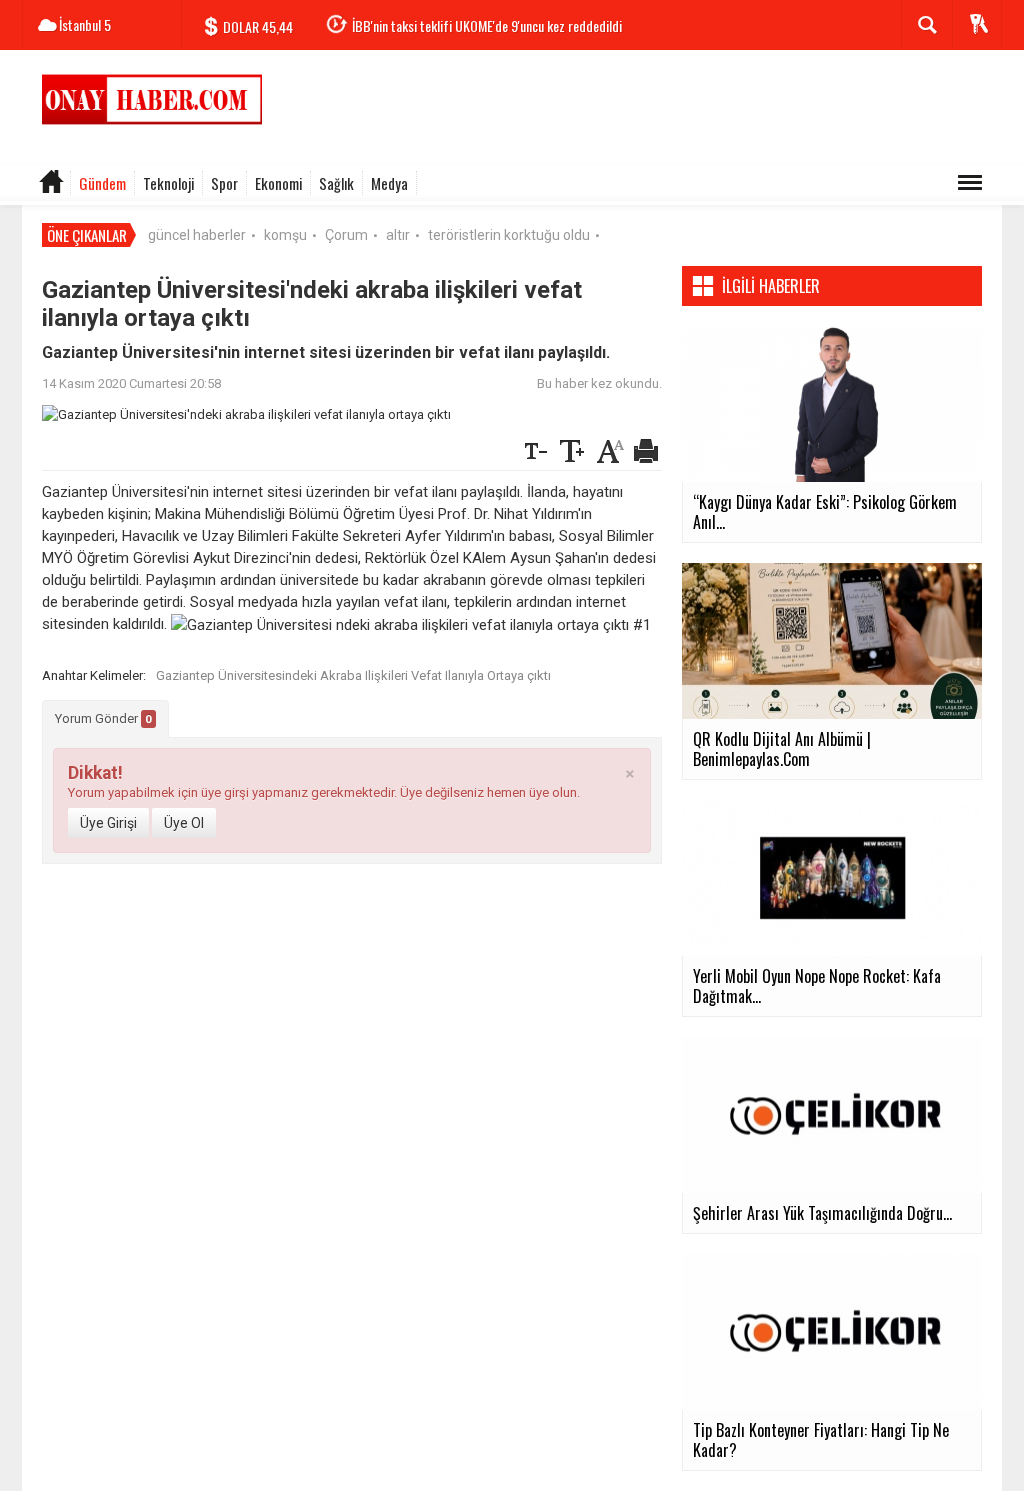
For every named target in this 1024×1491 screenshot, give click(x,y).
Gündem (102, 183)
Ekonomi (278, 183)
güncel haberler (197, 235)
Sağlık (336, 183)
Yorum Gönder (103, 718)
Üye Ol (184, 823)
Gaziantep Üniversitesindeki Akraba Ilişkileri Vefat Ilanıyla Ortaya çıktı (353, 675)
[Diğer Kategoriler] (970, 183)
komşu (285, 235)
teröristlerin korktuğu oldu (509, 235)
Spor (224, 183)
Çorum (346, 235)
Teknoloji (168, 183)
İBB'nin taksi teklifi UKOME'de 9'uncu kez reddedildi (487, 25)
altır (398, 235)
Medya (389, 183)
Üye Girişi (108, 823)
